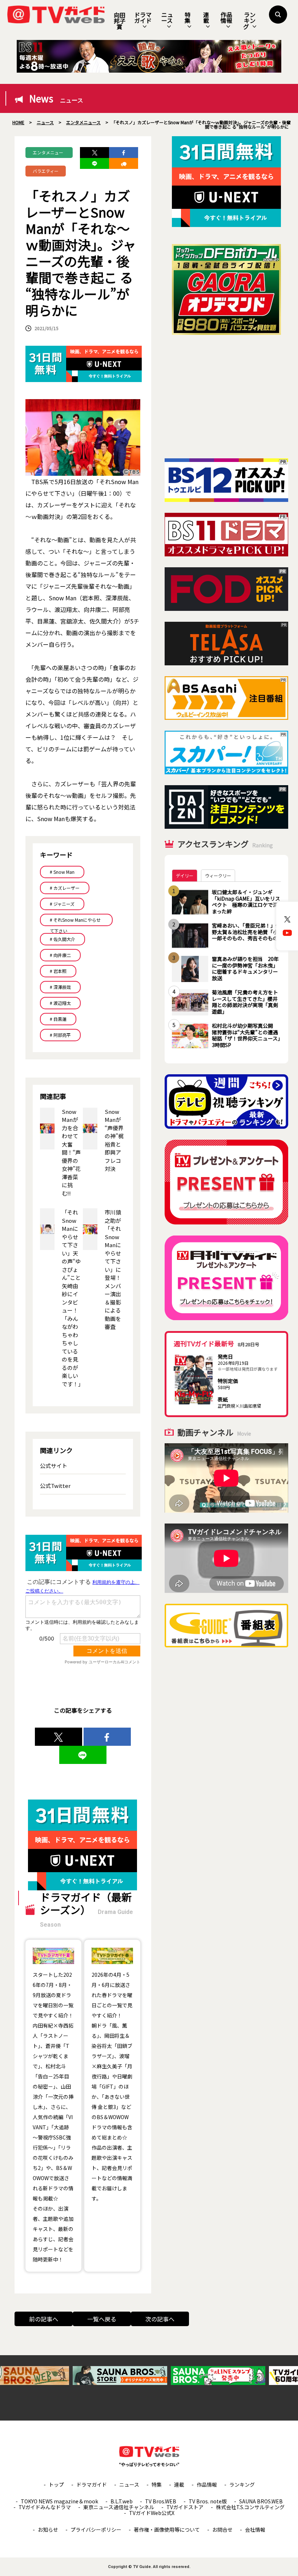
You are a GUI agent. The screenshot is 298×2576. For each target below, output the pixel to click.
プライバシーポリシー (96, 2530)
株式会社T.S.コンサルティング (250, 2507)
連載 (206, 17)
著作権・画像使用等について (167, 2530)
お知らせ (48, 2530)
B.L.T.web (122, 2501)
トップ (56, 2484)
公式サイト (54, 1466)
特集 (188, 17)
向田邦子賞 (120, 21)
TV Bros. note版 (208, 2501)
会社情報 (255, 2530)
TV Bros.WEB (161, 2501)
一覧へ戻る (102, 2319)
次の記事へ (160, 2319)
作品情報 (226, 17)
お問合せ (222, 2530)
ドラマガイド (143, 17)
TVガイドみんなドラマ (45, 2507)
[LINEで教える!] (94, 163)
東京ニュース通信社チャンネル (119, 2507)
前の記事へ (44, 2319)
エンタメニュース (48, 154)
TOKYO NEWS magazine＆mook (59, 2501)
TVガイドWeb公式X (152, 2513)
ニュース (167, 17)
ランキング (249, 21)
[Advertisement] (226, 397)
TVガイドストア (185, 2507)
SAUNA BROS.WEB (261, 2501)
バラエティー (46, 171)
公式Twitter (55, 1486)
